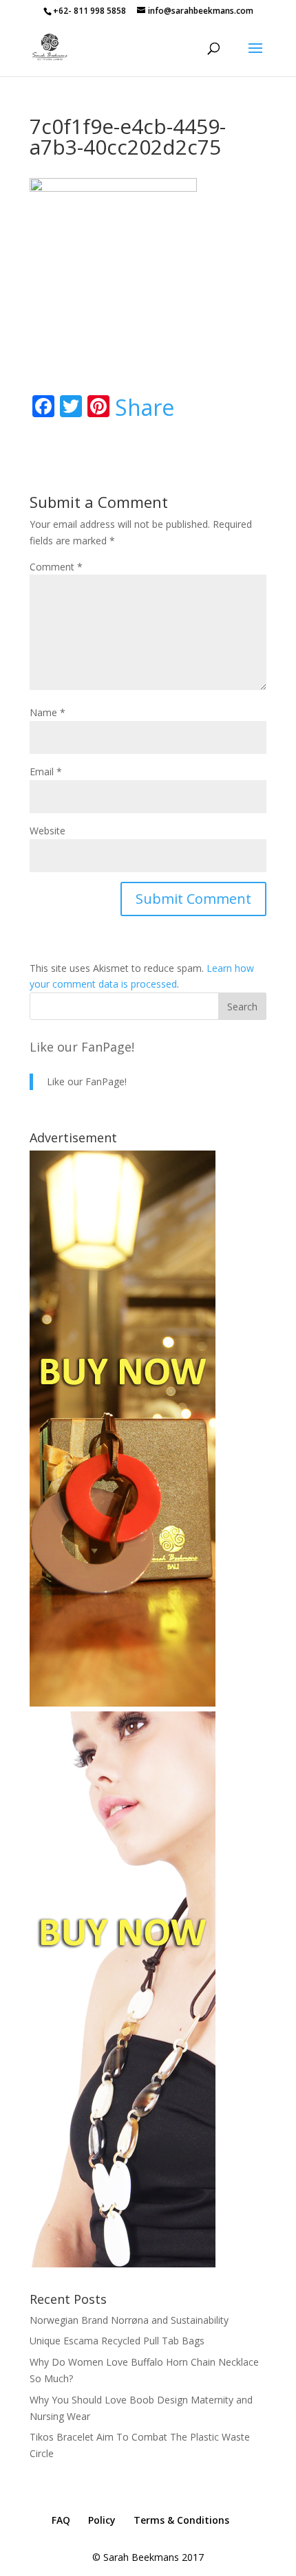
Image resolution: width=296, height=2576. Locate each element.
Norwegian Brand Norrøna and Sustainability (129, 2320)
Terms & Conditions (181, 2520)
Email (46, 771)
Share (145, 408)
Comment (56, 567)
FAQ (61, 2520)
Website (47, 831)
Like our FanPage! (82, 1047)
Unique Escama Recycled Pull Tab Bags (117, 2341)
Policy (102, 2520)
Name (47, 712)
